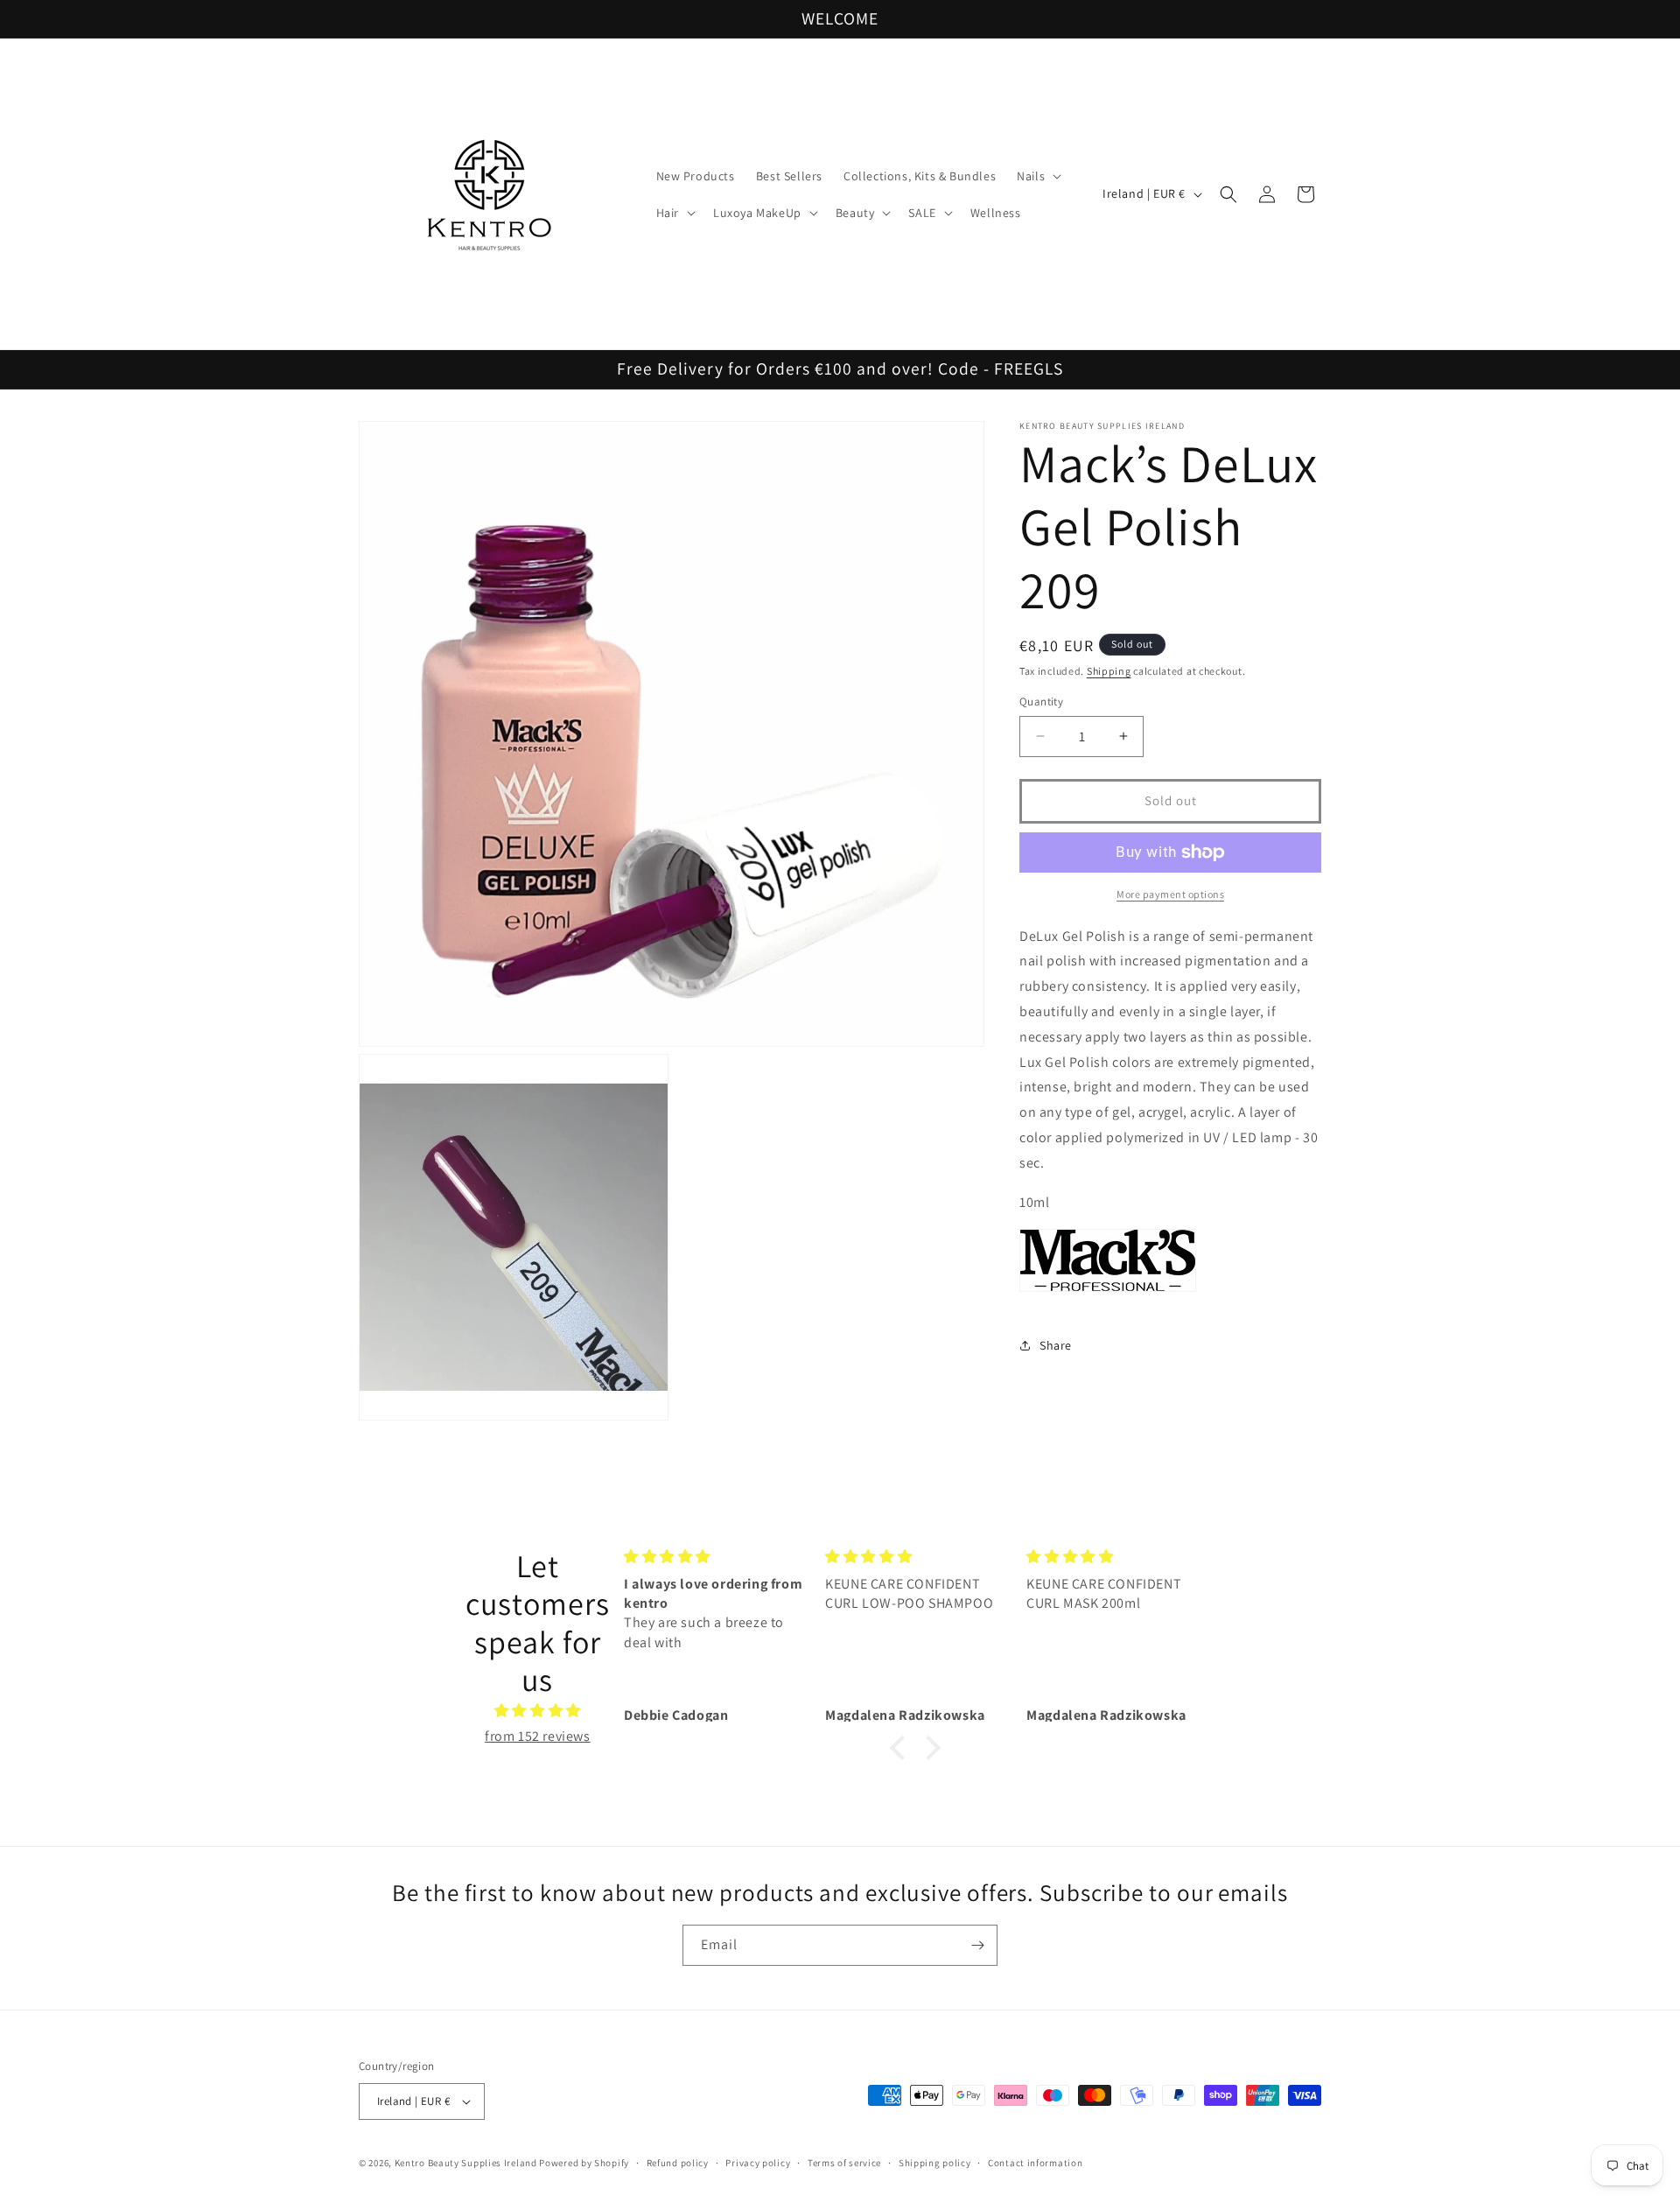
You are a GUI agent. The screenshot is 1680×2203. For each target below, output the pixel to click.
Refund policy (678, 2163)
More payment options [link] (1170, 894)
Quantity (1041, 702)
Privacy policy (758, 2163)
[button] (1037, 176)
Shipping (1109, 671)
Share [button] (1056, 1345)
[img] (538, 1711)
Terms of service (844, 2163)
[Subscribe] (977, 1945)
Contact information (1035, 2163)
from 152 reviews (538, 1736)
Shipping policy (935, 2163)
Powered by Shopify (584, 2163)
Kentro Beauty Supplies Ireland (466, 2163)
